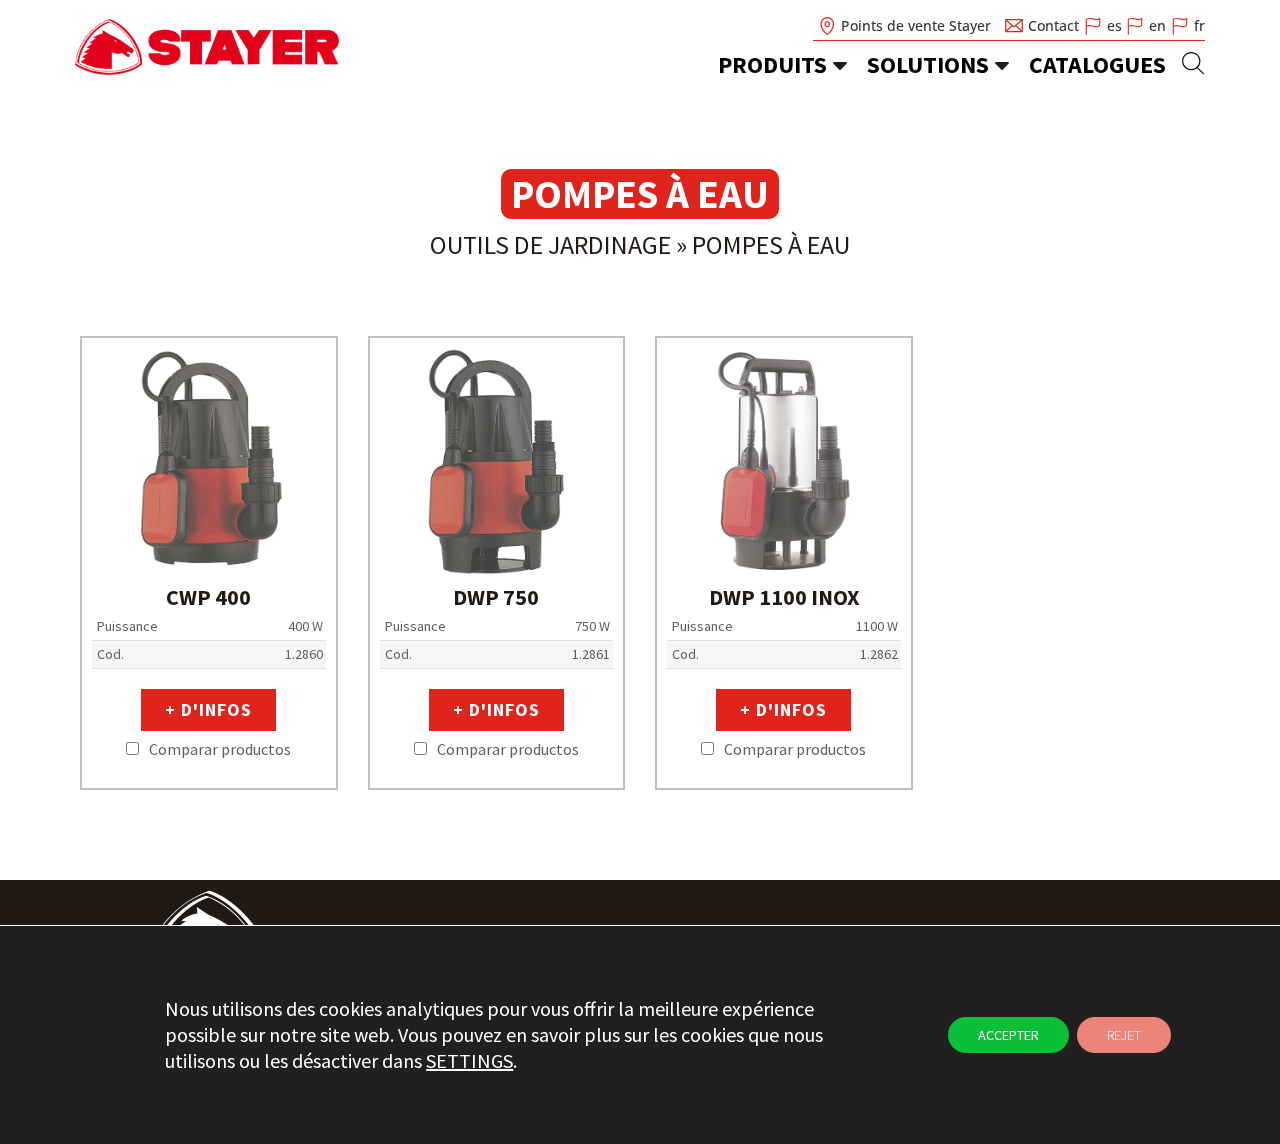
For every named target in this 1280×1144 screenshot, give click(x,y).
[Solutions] (1002, 65)
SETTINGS (469, 1060)
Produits (772, 64)
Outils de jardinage (550, 244)
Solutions (928, 64)
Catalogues (1097, 64)
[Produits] (840, 65)
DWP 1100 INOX (784, 597)
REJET (1124, 1035)
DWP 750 (496, 597)
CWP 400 (208, 597)
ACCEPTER (1008, 1035)
